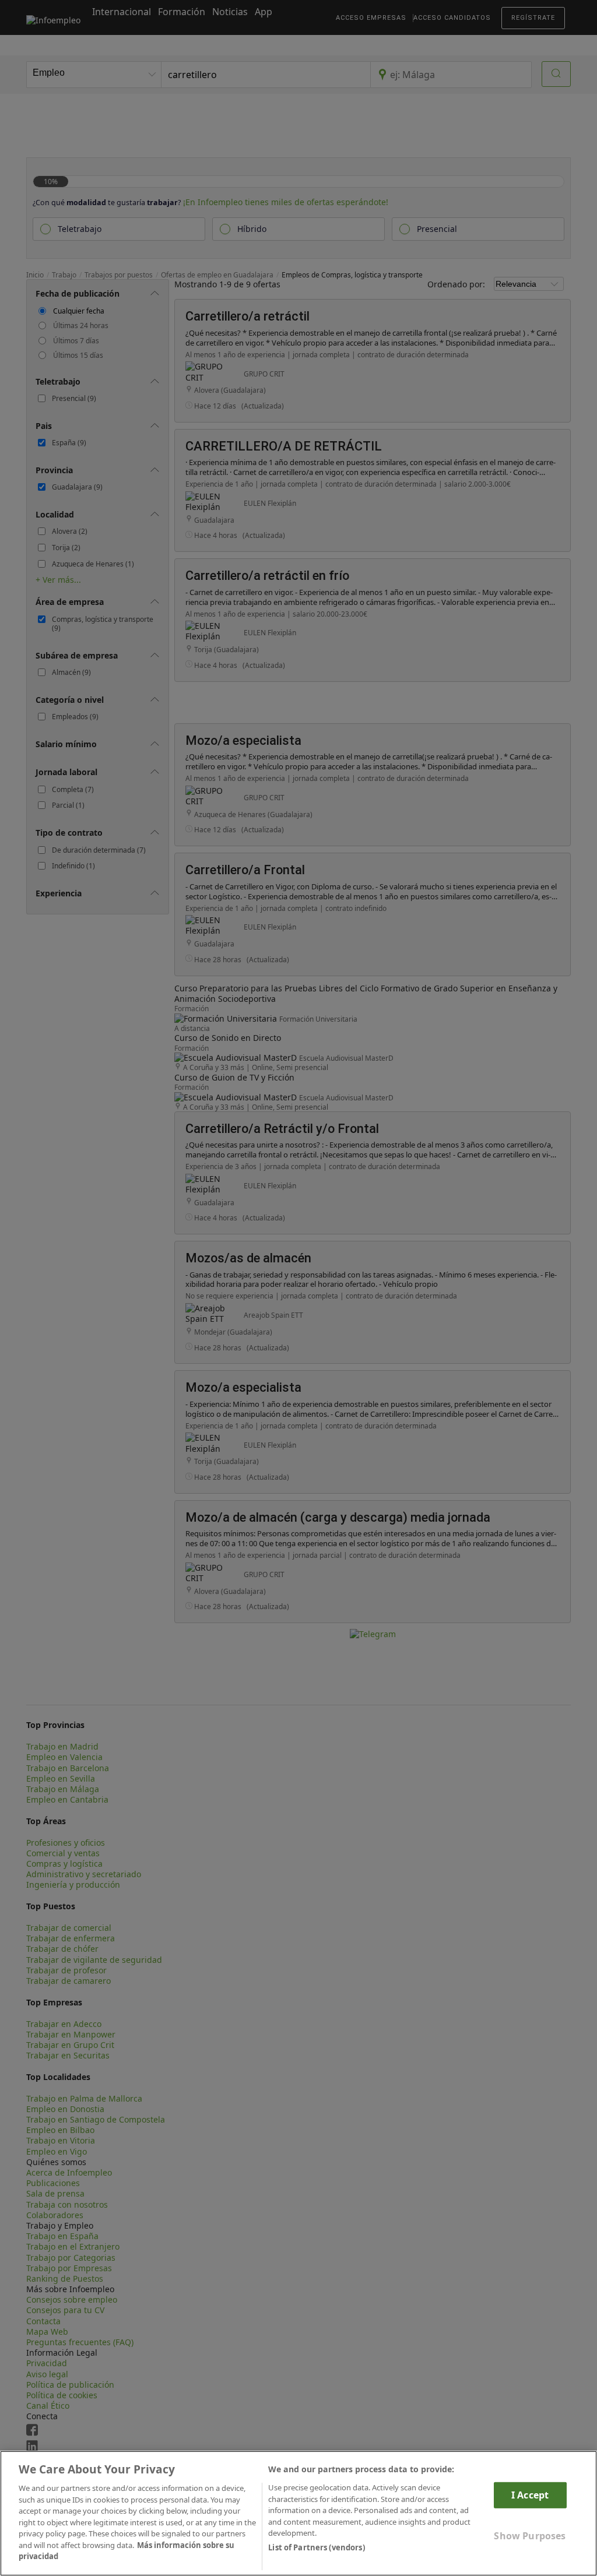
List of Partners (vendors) (316, 2547)
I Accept (530, 2495)
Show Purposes (530, 2536)
